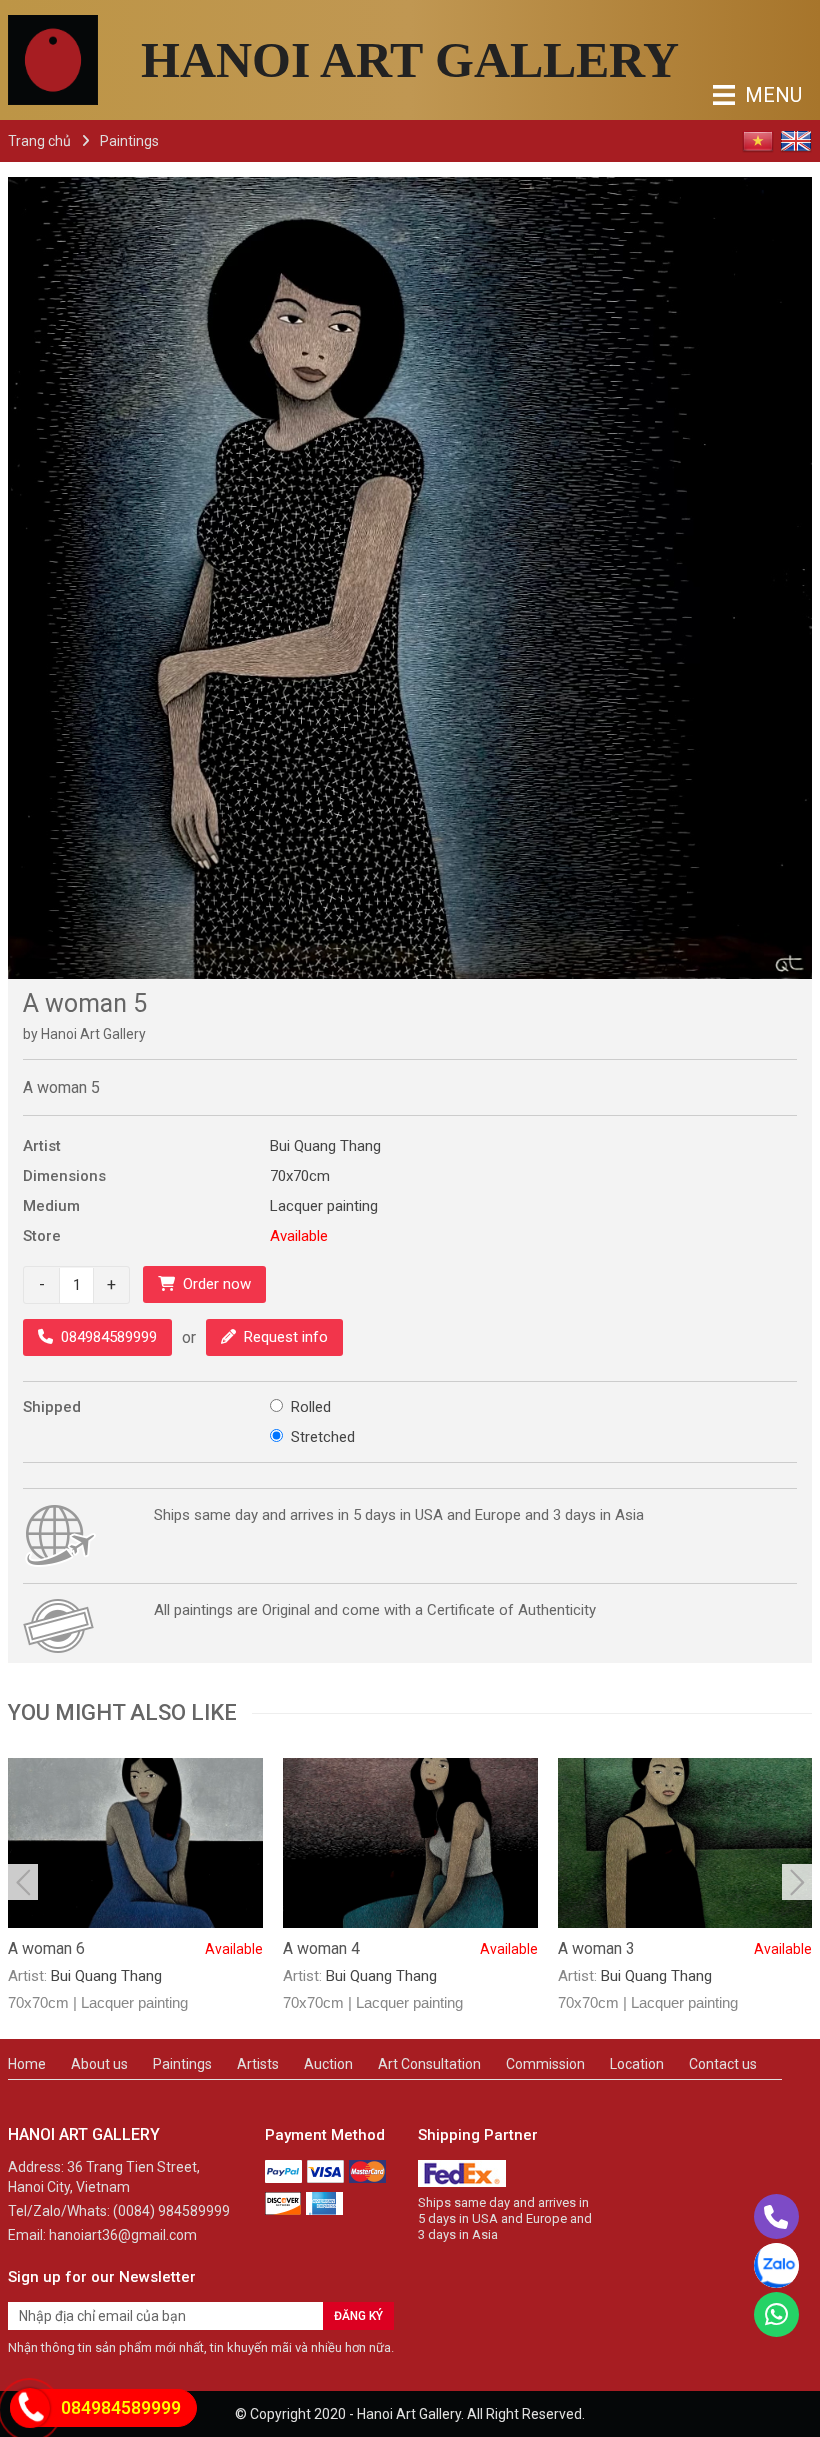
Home (27, 2064)
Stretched (323, 1437)
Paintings (129, 141)
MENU (729, 95)
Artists (258, 2064)
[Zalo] (776, 2265)
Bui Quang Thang (325, 1146)
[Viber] (776, 2216)
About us (99, 2064)
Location (637, 2064)
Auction (328, 2064)
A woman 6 (135, 1948)
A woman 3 (685, 1948)
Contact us (723, 2064)
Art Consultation (429, 2064)
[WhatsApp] (776, 2314)
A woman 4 (410, 1948)
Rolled (311, 1407)
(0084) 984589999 (171, 2211)
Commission (545, 2064)
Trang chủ (39, 141)
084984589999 (109, 1337)
